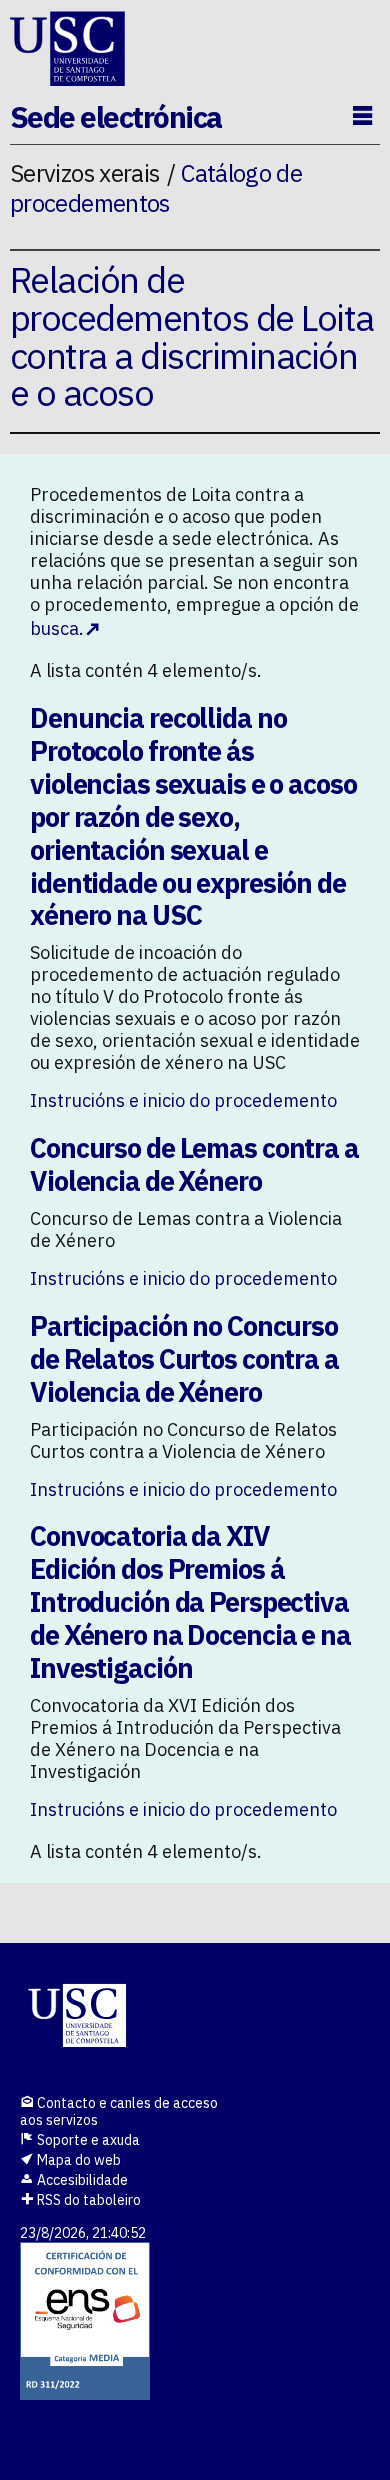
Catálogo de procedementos (156, 187)
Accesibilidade (81, 2180)
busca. (57, 628)
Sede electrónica (116, 116)
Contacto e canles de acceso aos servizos (119, 2111)
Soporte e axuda (87, 2140)
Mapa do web (77, 2160)
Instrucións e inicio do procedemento (183, 1100)
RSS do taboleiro (87, 2200)
